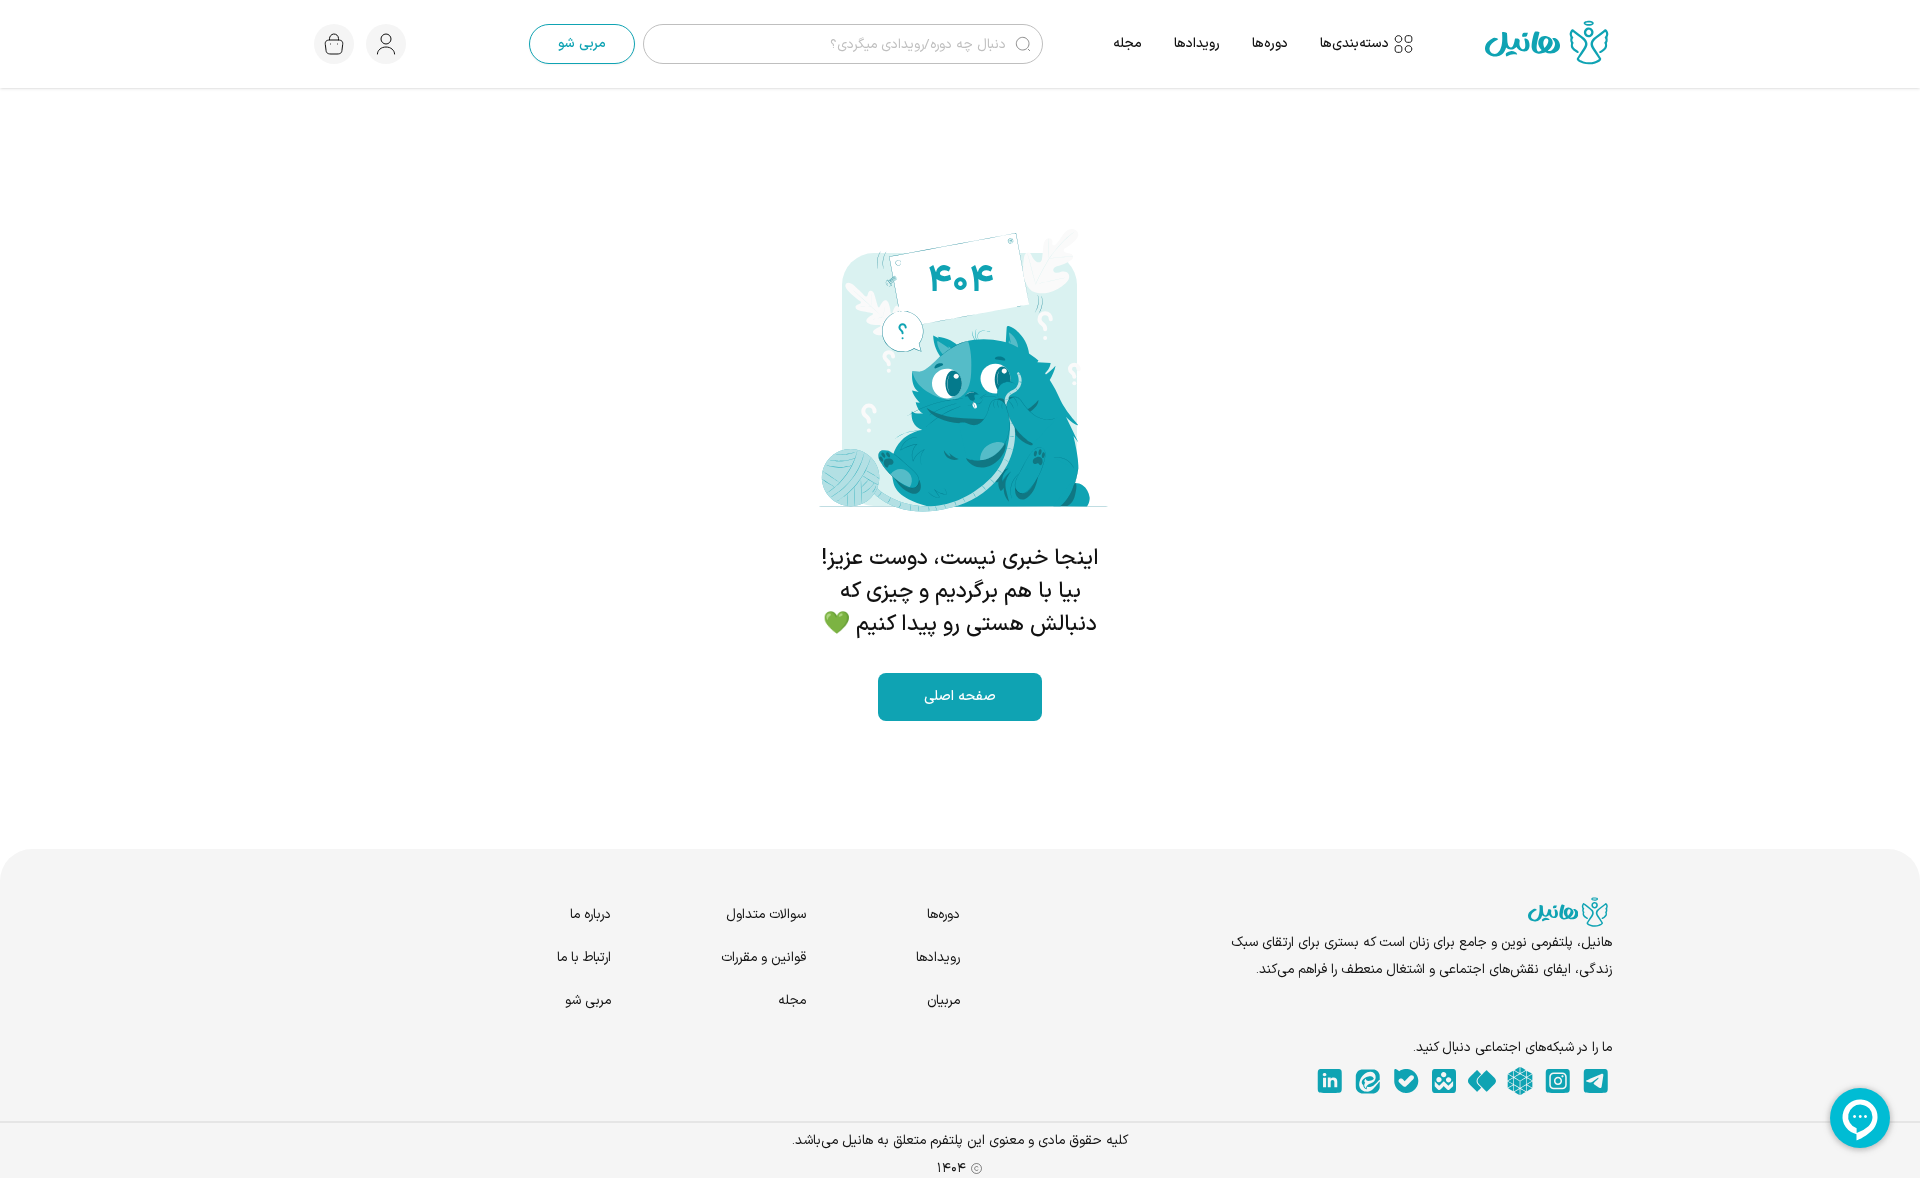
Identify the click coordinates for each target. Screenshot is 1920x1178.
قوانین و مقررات (763, 957)
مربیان (943, 1000)
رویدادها (1197, 43)
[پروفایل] (386, 44)
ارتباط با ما (584, 957)
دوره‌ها (1270, 43)
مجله (1127, 43)
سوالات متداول (766, 914)
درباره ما (590, 914)
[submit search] (1023, 44)
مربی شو (582, 43)
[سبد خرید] (334, 44)
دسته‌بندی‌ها (1354, 44)
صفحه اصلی (960, 696)
